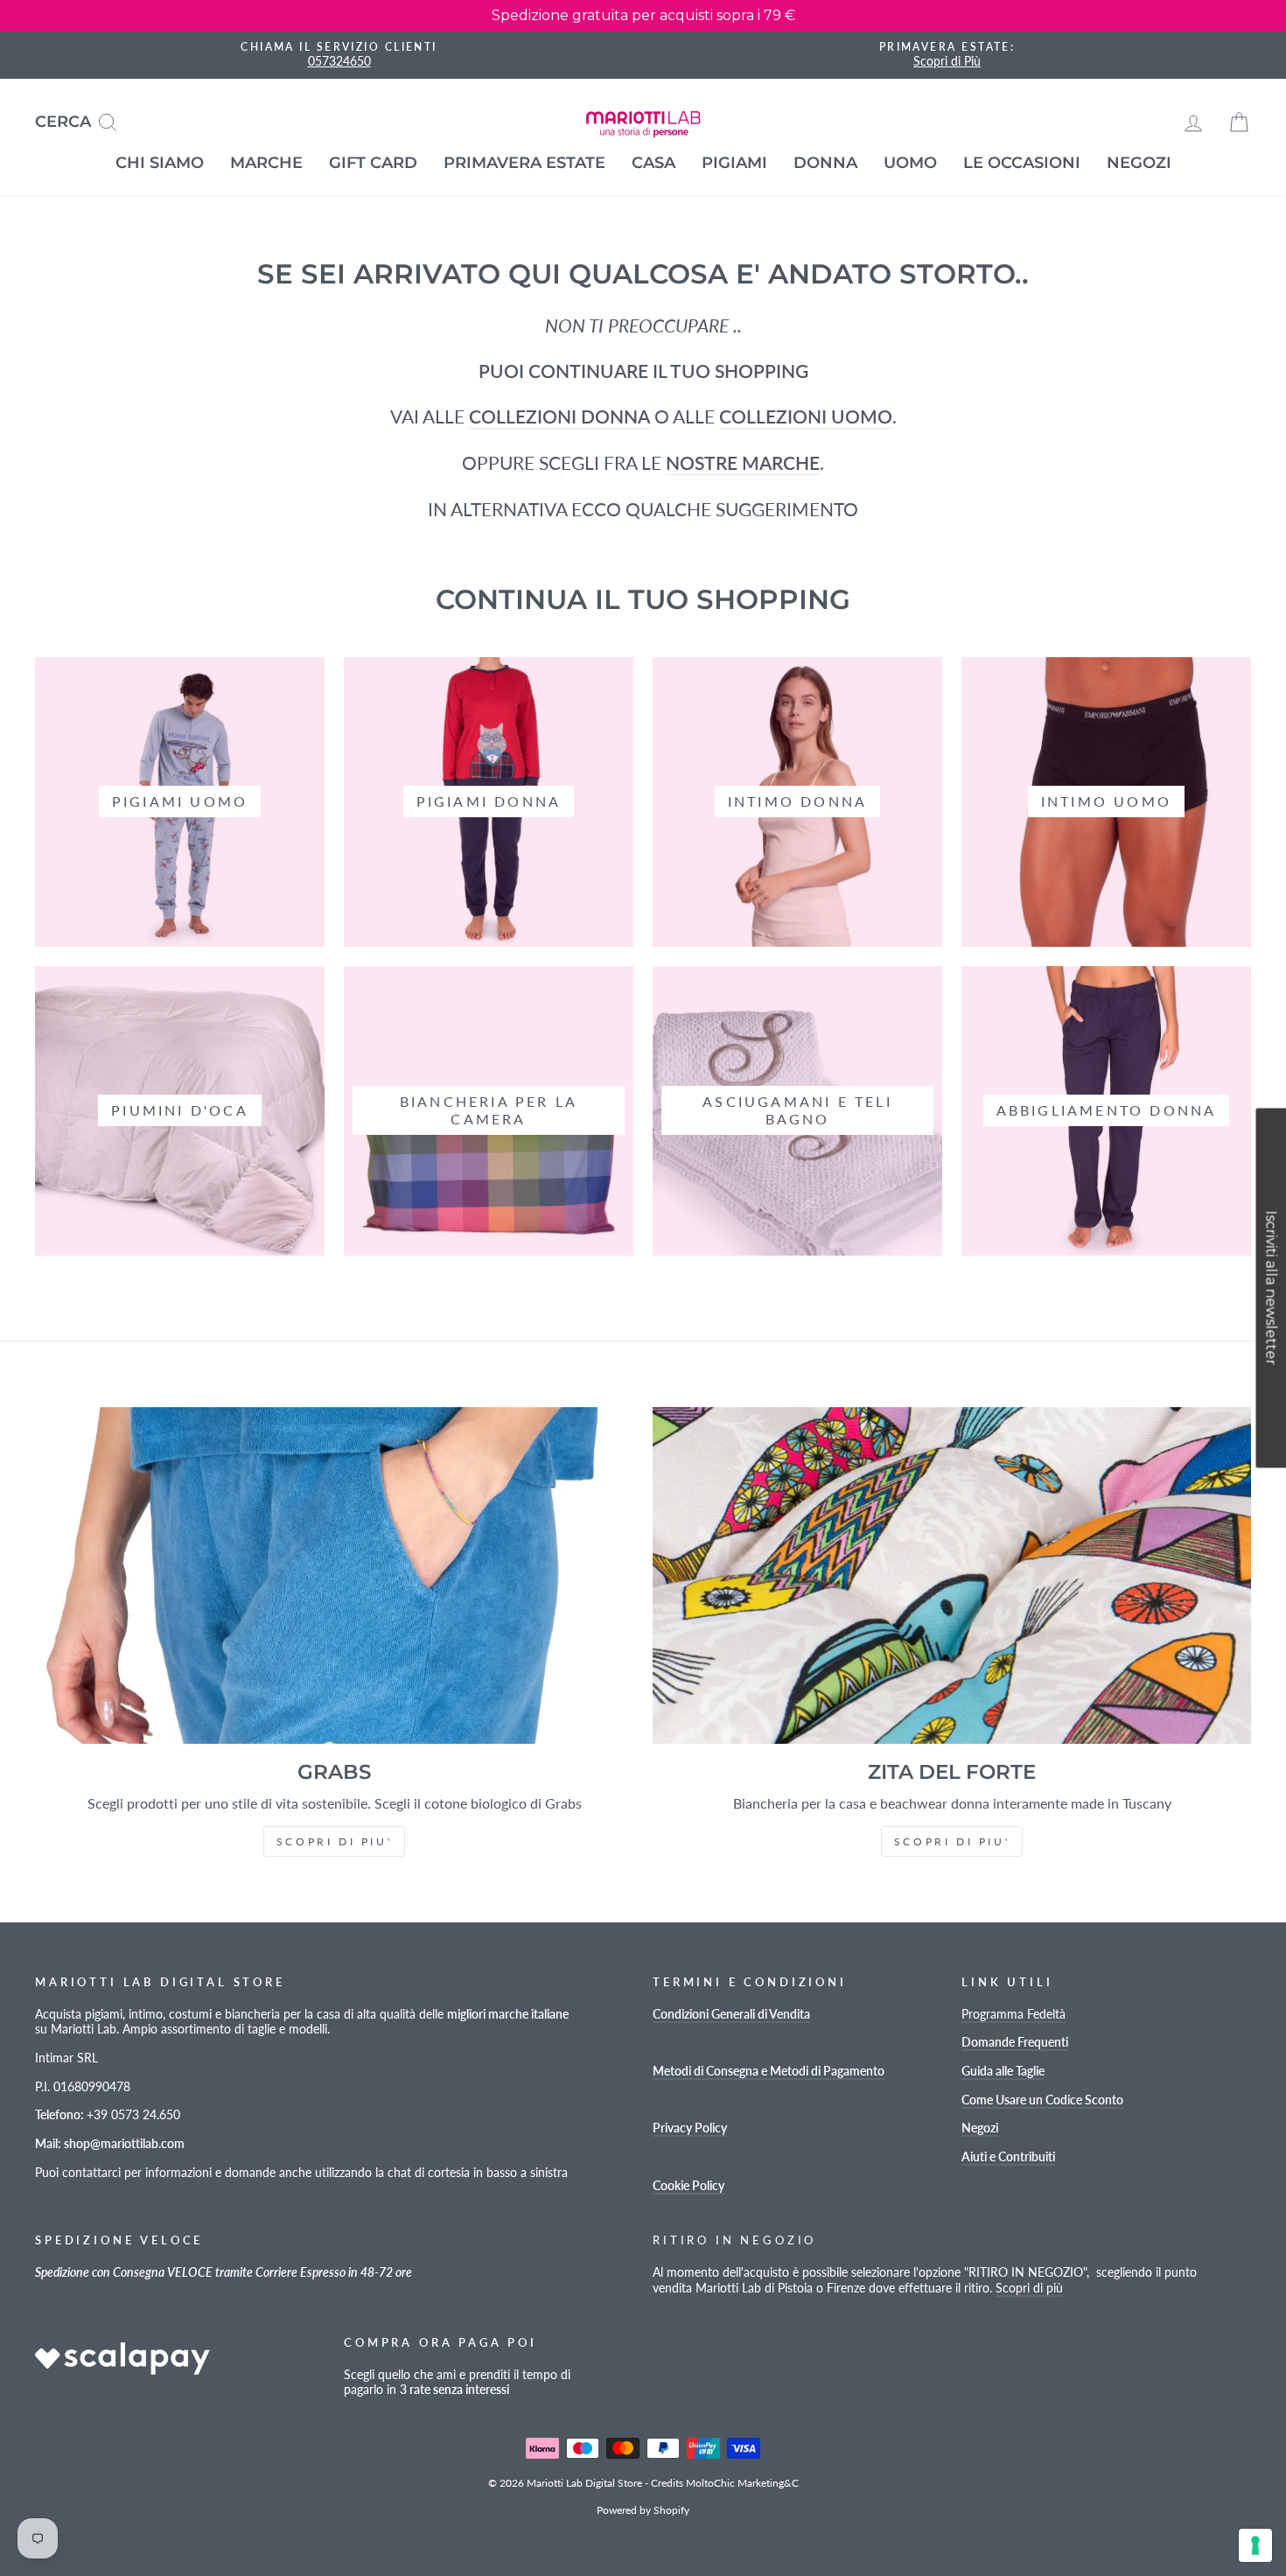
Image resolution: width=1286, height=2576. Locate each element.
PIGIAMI (734, 163)
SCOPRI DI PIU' (334, 1841)
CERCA (83, 120)
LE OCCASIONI (1022, 163)
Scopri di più (1029, 2288)
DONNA (825, 163)
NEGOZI (1139, 163)
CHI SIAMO (160, 163)
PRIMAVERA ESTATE (524, 163)
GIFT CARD (373, 163)
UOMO (910, 163)
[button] (1271, 1288)
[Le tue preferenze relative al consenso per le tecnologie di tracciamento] (1255, 2545)
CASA (653, 163)
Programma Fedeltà (1013, 2014)
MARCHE (266, 163)
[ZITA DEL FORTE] (952, 1575)
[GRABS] (334, 1575)
